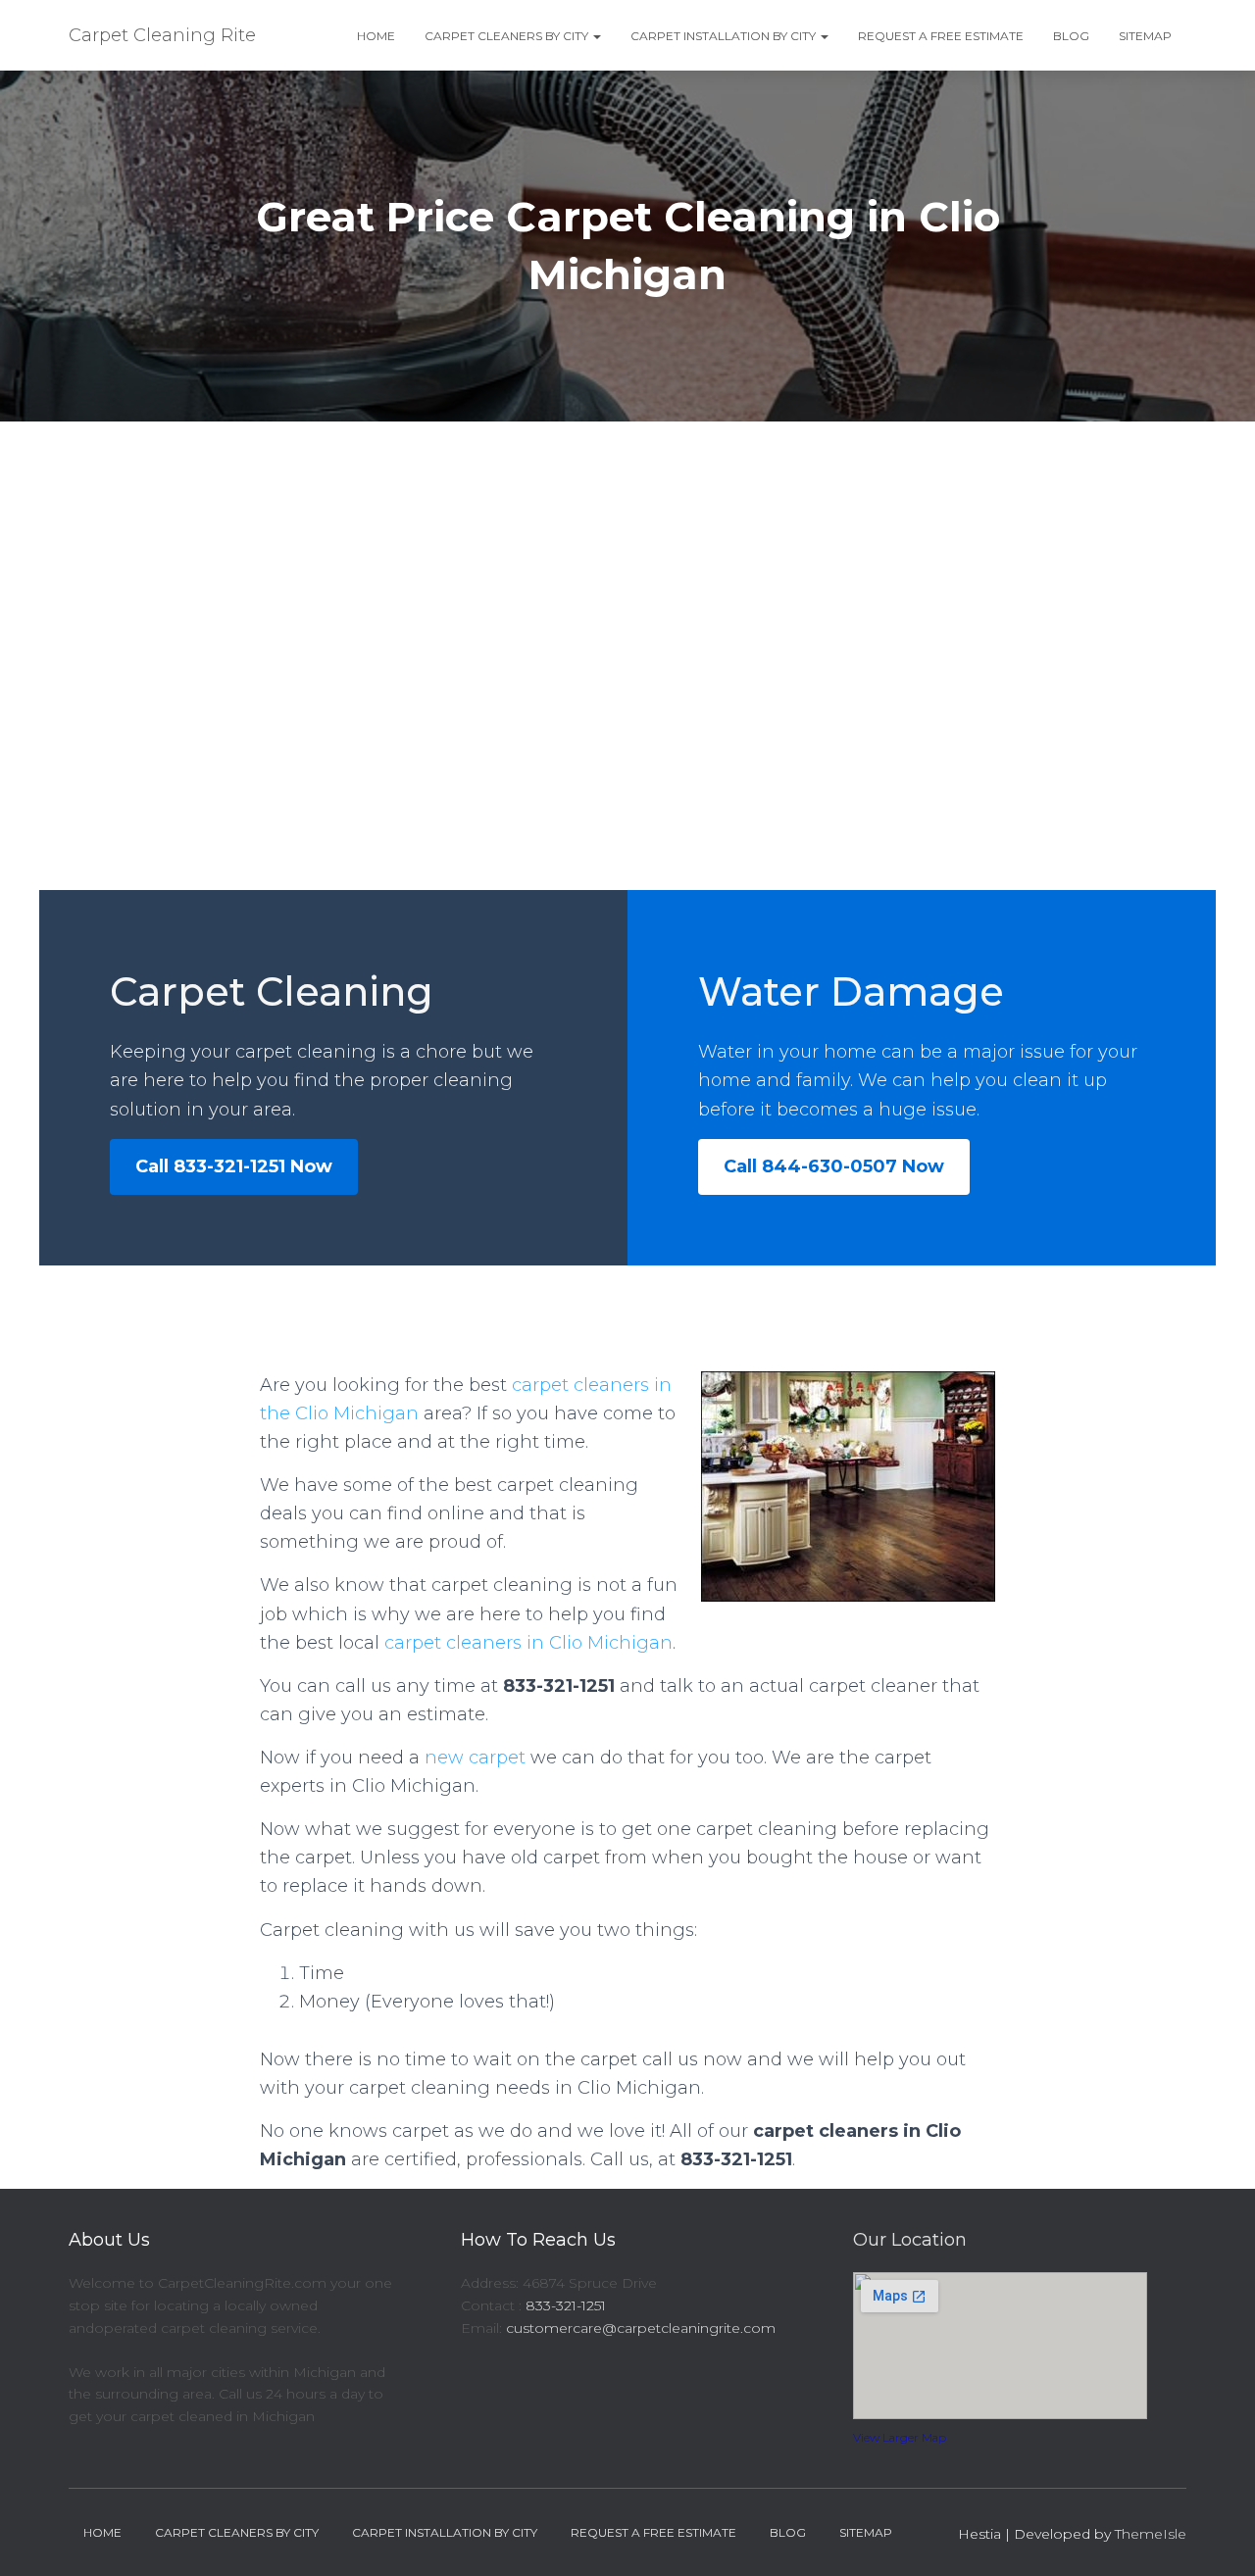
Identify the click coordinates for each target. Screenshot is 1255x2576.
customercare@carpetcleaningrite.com (641, 2328)
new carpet (475, 1758)
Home (376, 36)
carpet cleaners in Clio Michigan (528, 1643)
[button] (596, 36)
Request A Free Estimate (941, 36)
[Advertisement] (627, 569)
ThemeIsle (1151, 2534)
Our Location (910, 2240)
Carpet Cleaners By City (508, 36)
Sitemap (1145, 36)
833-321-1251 (566, 2305)
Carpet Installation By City (725, 36)
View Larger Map (900, 2437)
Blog (1071, 36)
